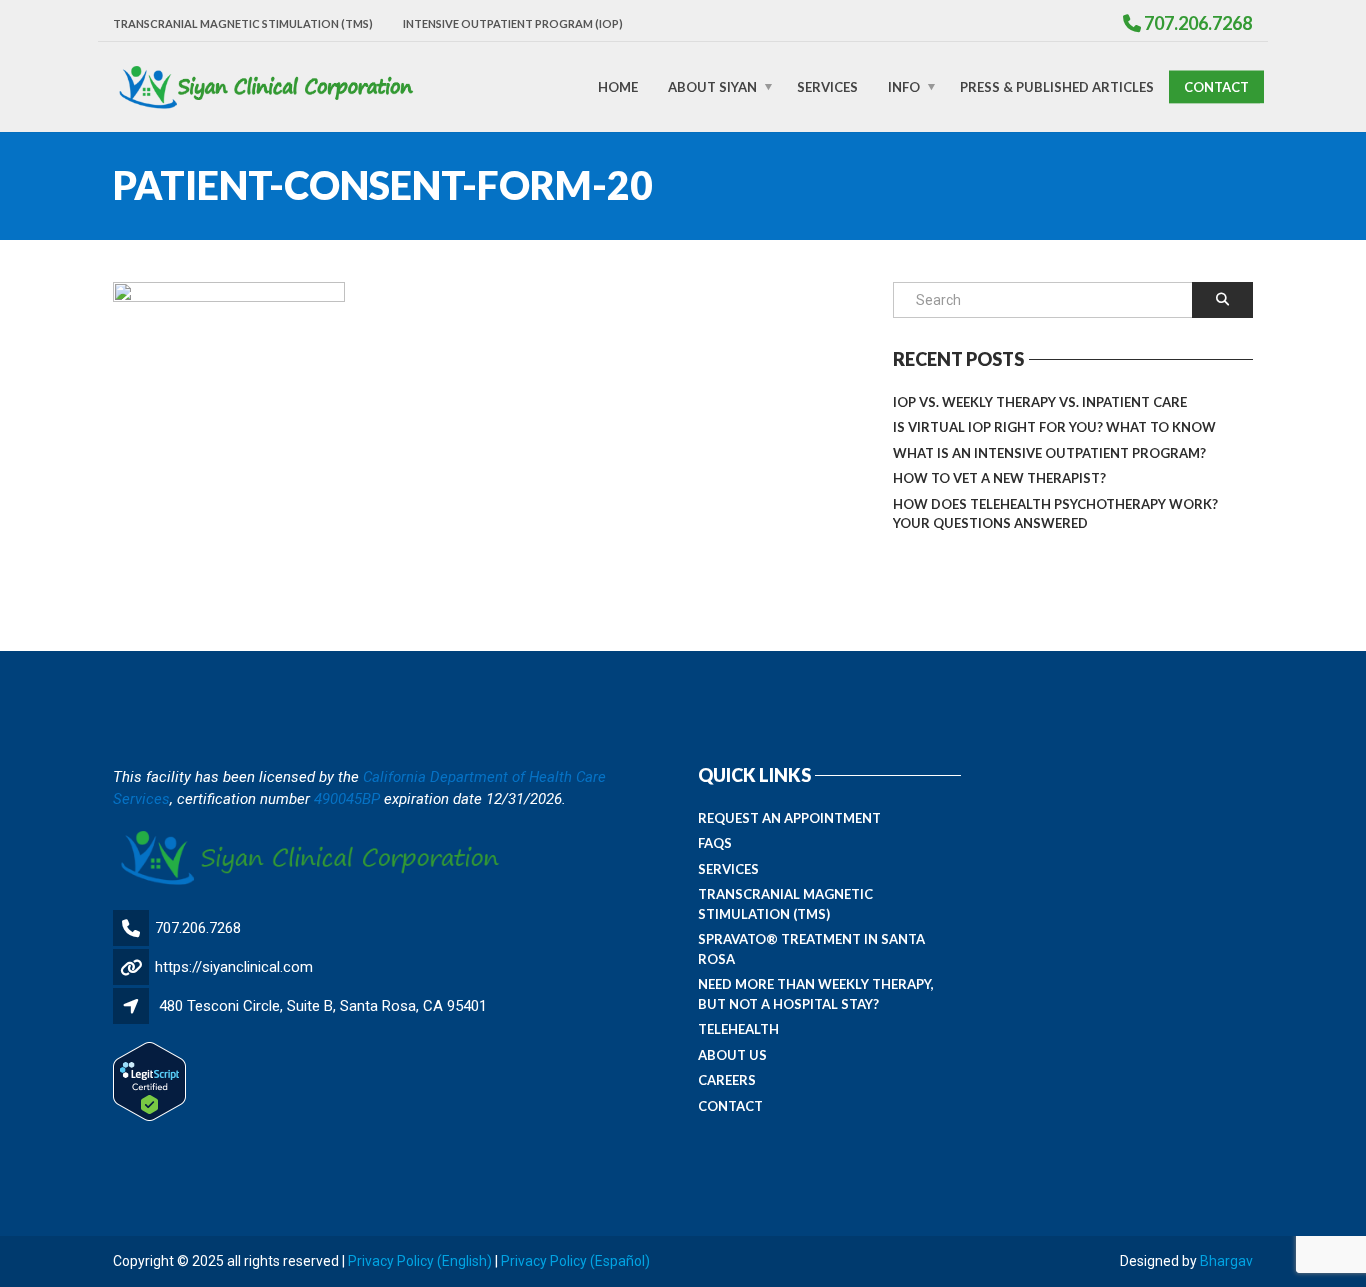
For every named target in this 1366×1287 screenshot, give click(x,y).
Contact (1216, 86)
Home (618, 86)
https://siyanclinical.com (234, 967)
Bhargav (1226, 1261)
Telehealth (738, 1029)
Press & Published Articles (1057, 86)
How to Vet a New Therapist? (999, 478)
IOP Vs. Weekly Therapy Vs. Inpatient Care (1040, 402)
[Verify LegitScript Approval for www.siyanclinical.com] (149, 1081)
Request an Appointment (789, 818)
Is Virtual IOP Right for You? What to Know (1054, 427)
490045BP (347, 799)
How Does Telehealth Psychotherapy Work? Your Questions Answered (1055, 514)
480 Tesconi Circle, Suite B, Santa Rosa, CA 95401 (323, 1006)
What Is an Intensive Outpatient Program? (1049, 453)
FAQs (715, 843)
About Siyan (712, 86)
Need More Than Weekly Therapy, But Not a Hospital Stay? (816, 994)
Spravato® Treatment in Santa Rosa (811, 949)
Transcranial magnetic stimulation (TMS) (243, 23)
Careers (727, 1080)
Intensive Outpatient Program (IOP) (513, 23)
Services (827, 86)
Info (904, 86)
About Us (732, 1055)
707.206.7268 (198, 928)
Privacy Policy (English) (420, 1261)
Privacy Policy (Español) (575, 1261)
